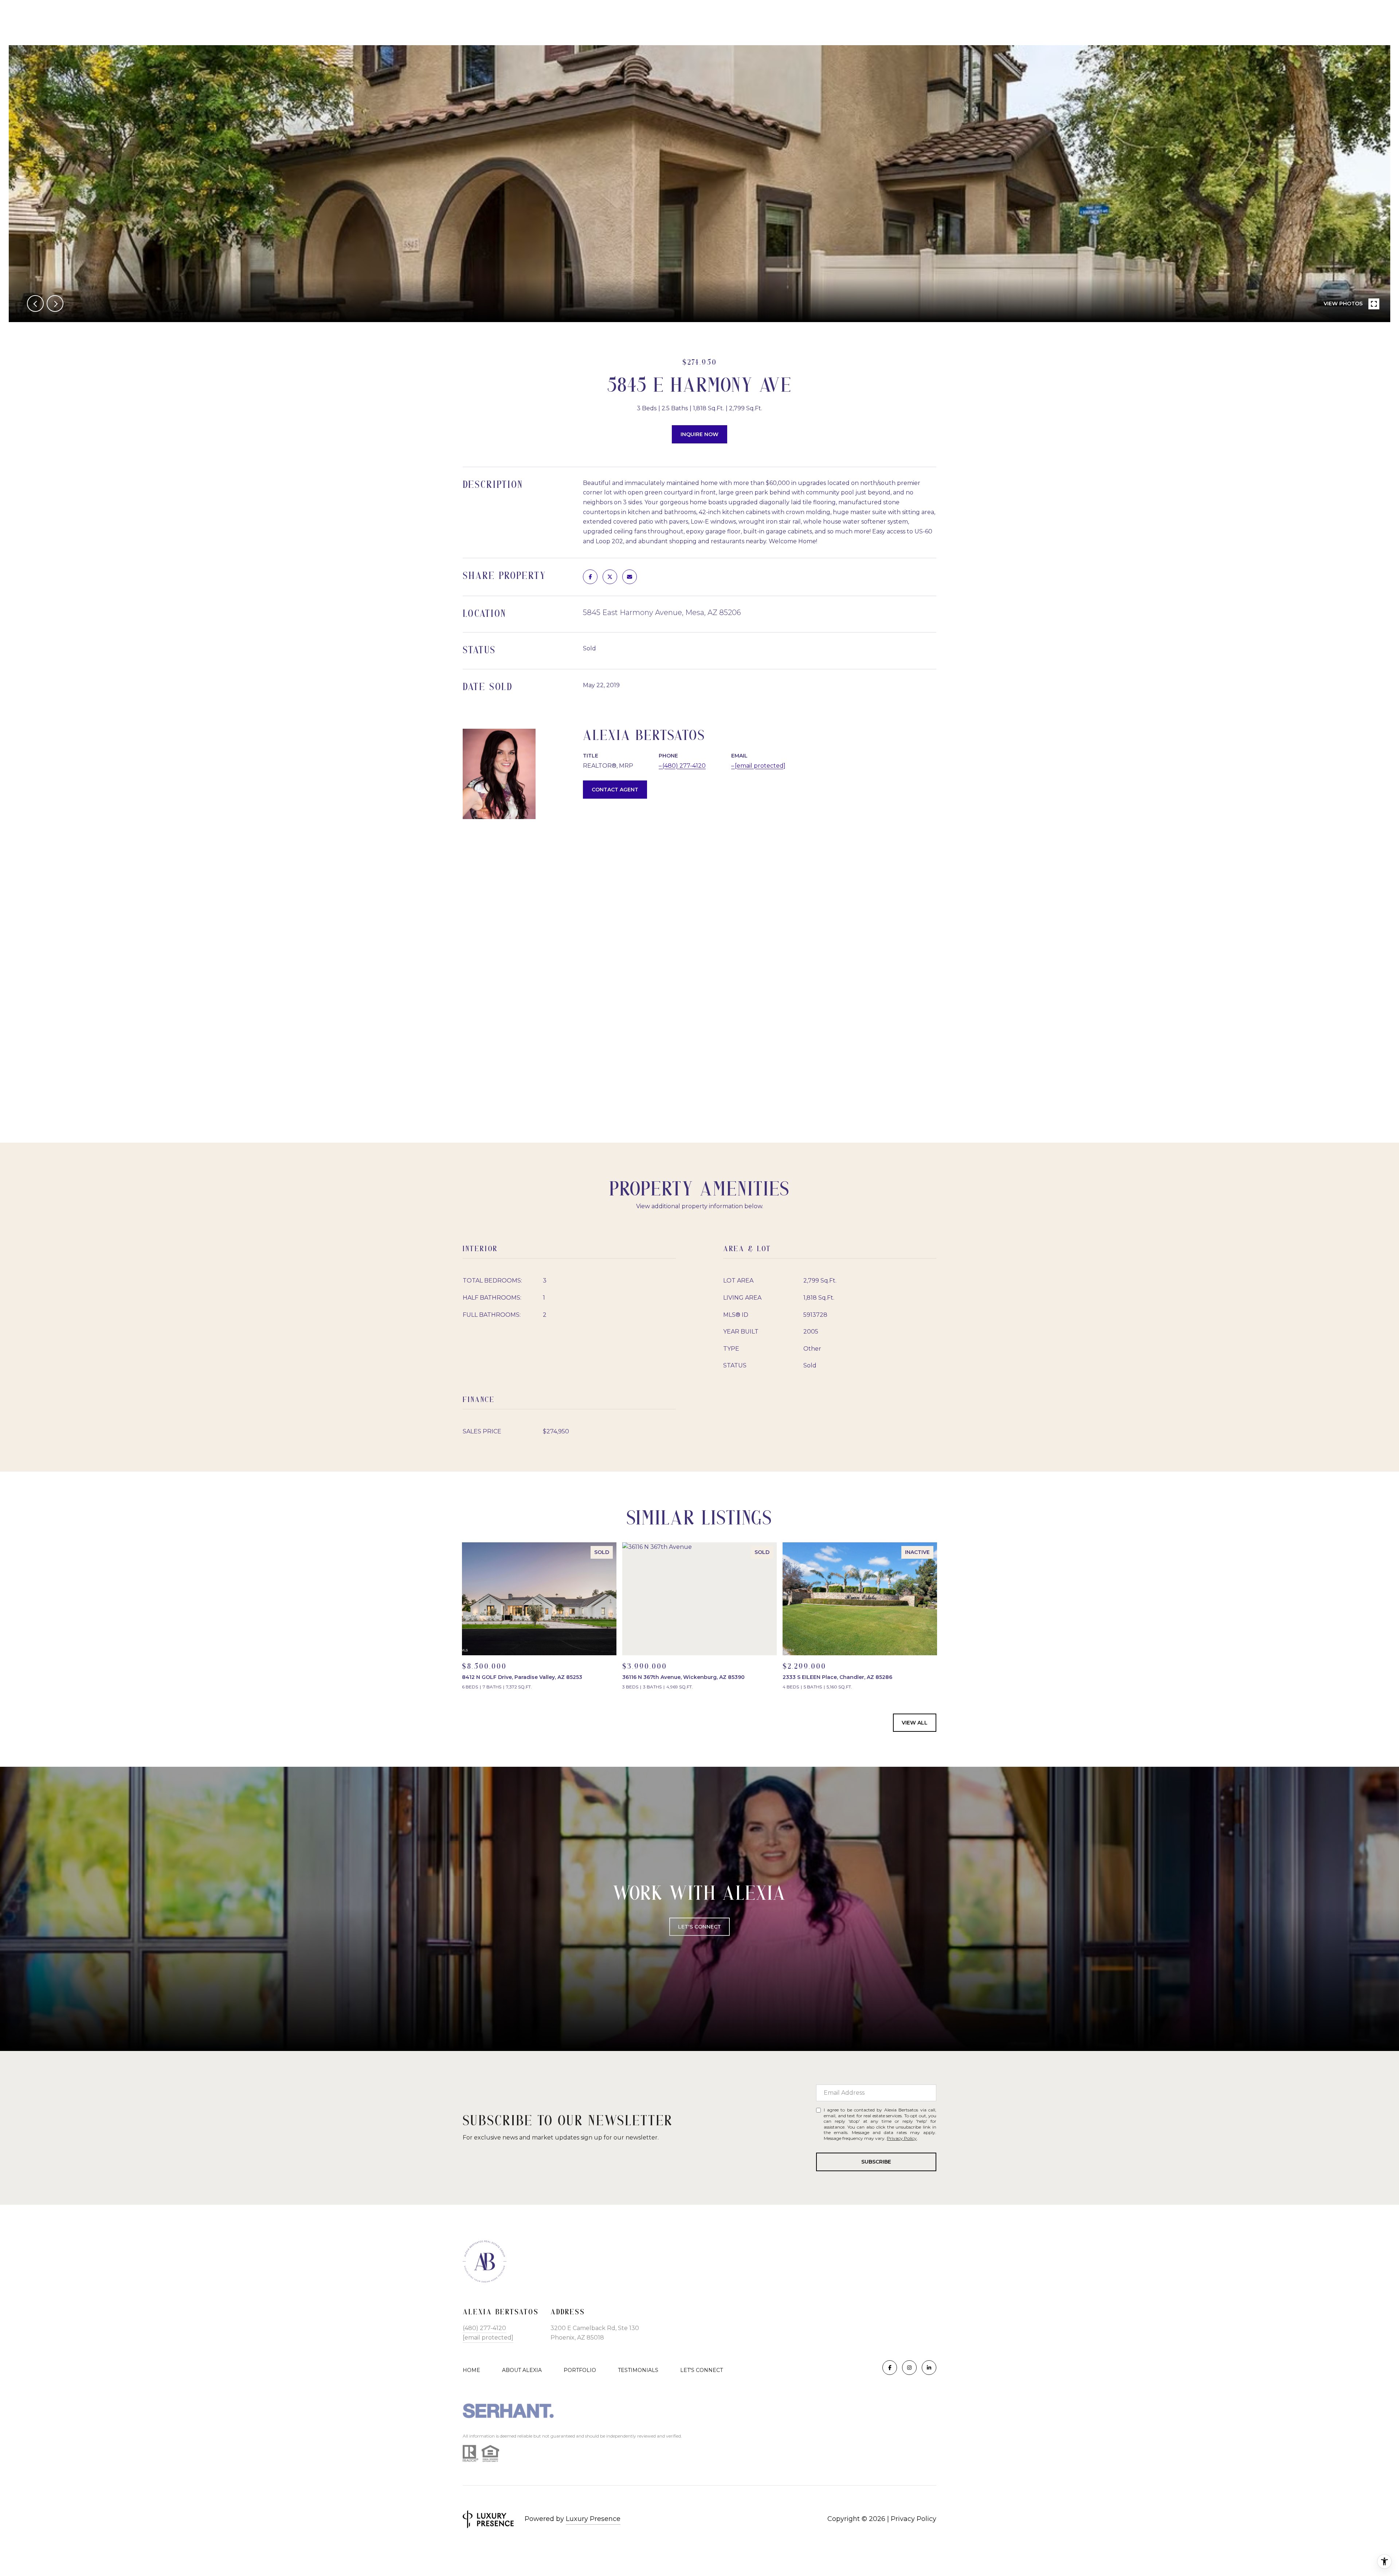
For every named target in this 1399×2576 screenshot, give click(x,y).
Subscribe (876, 2162)
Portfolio (580, 2370)
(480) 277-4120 (684, 766)
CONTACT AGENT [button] (615, 790)
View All (915, 1723)
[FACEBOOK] (890, 2368)
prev (35, 304)
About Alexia (522, 2370)
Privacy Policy (902, 2138)
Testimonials (638, 2370)
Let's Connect (699, 1927)
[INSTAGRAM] (909, 2368)
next (55, 304)
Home (471, 2370)
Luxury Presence (593, 2519)
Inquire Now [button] (699, 434)
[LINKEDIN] (929, 2368)
